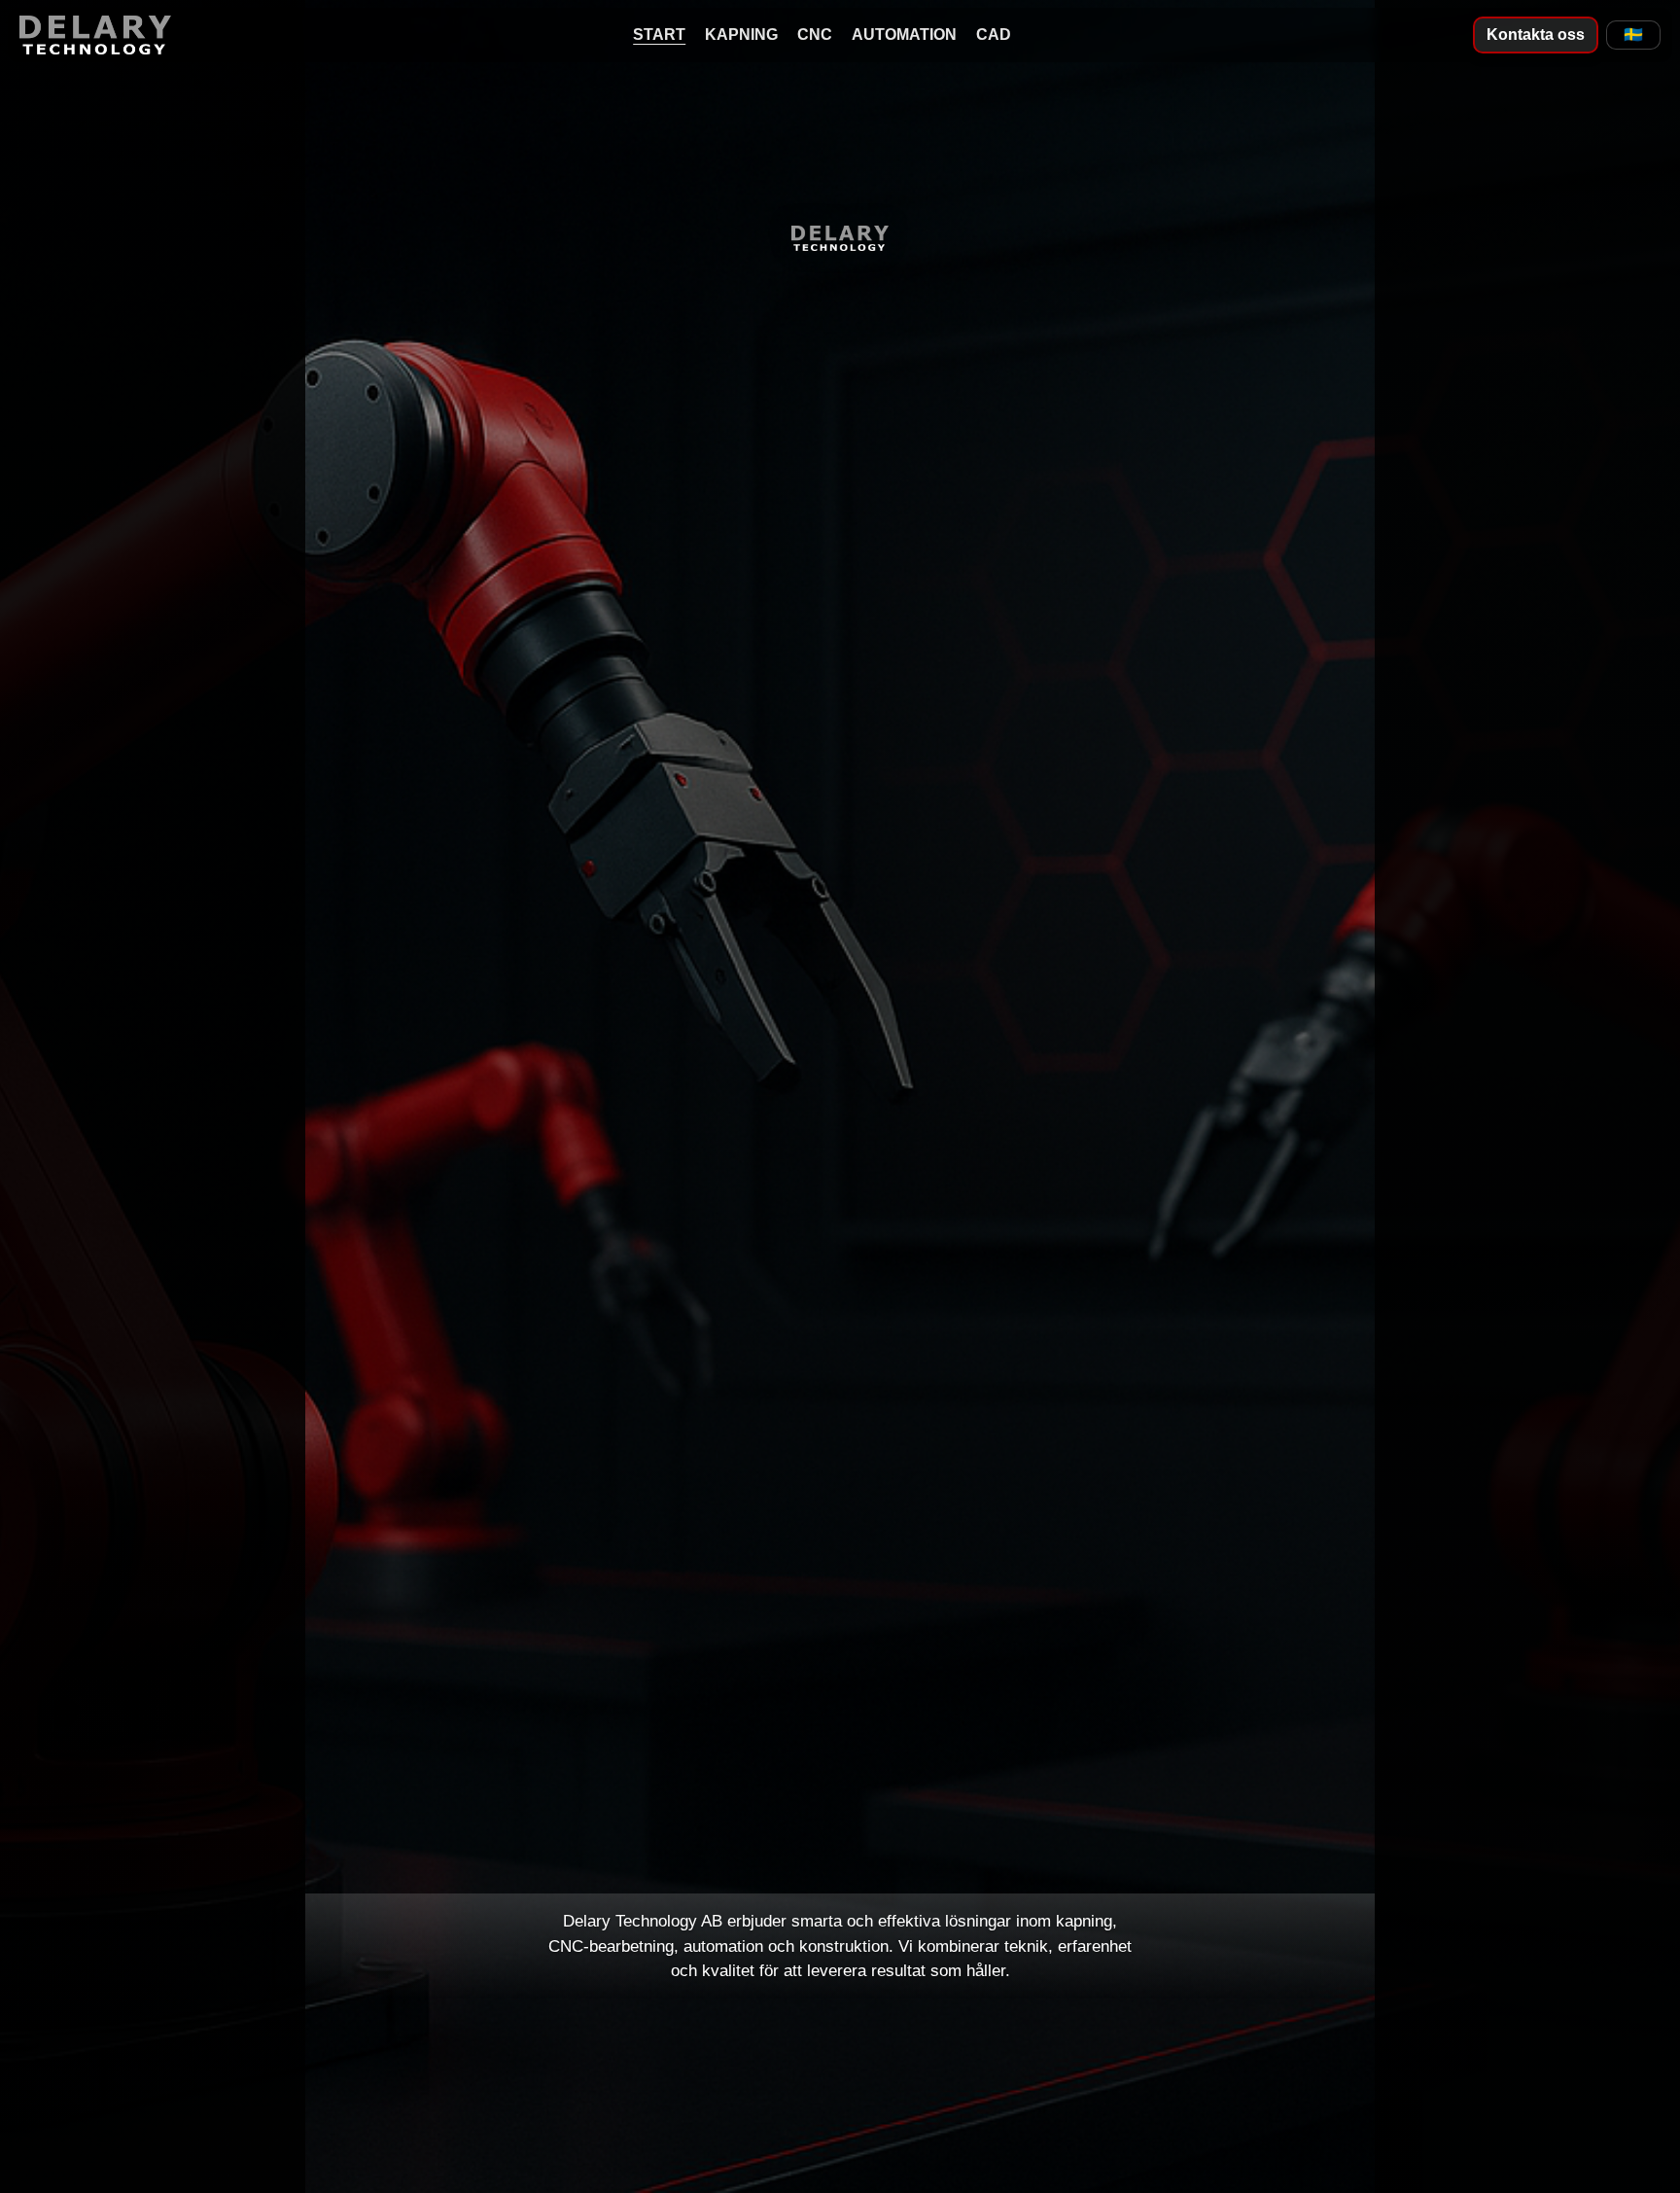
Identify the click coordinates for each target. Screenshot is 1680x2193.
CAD (994, 35)
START (659, 35)
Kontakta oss (1536, 35)
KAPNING (741, 35)
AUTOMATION (904, 35)
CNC (815, 35)
